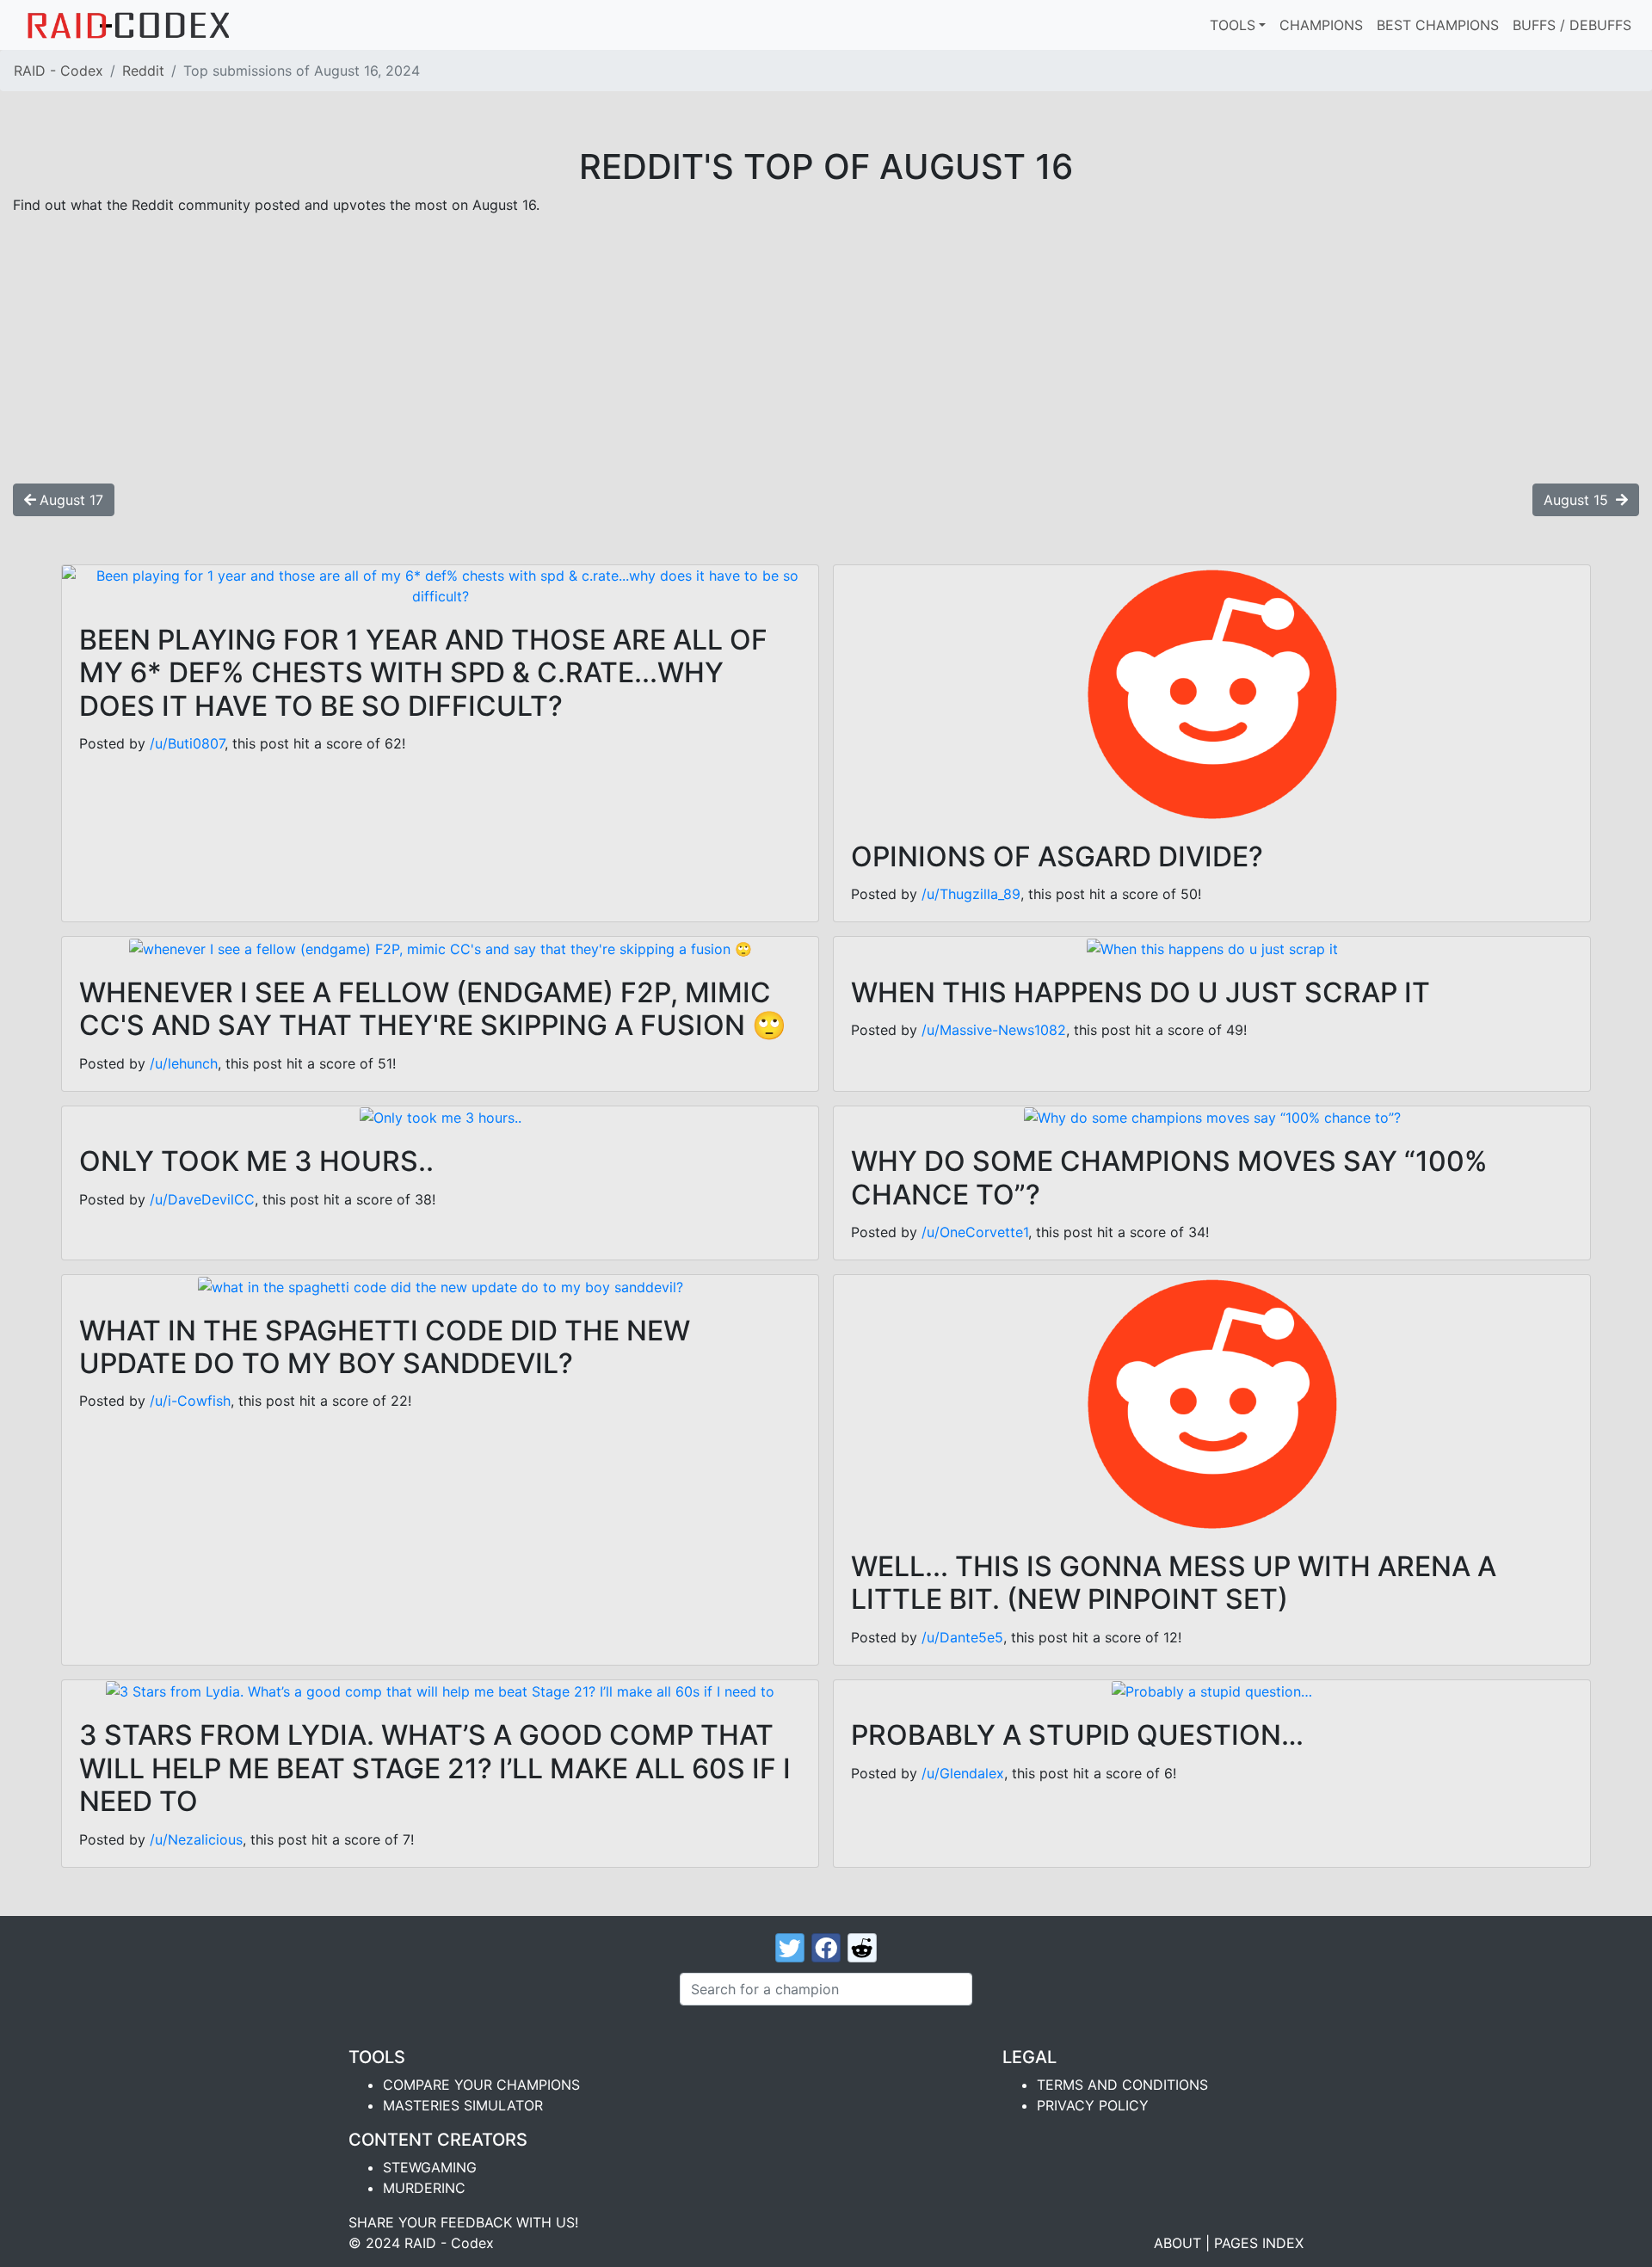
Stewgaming (430, 2167)
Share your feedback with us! (463, 2222)
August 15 (1578, 500)
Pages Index (1259, 2243)
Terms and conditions (1122, 2085)
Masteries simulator (463, 2105)
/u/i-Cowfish (190, 1401)
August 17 (71, 500)
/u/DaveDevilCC (202, 1199)
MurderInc (424, 2188)
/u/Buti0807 (187, 743)
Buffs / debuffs (1572, 25)
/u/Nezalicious (196, 1839)
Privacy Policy (1093, 2105)
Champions (1321, 25)
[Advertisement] (826, 349)
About (1177, 2243)
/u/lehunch (184, 1063)
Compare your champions (481, 2085)
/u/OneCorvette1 (975, 1232)
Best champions (1438, 25)
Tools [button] (1233, 25)
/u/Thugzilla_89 (971, 894)
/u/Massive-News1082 (994, 1030)
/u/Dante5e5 (962, 1637)
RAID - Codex (59, 71)
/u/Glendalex (963, 1773)
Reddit (143, 71)
